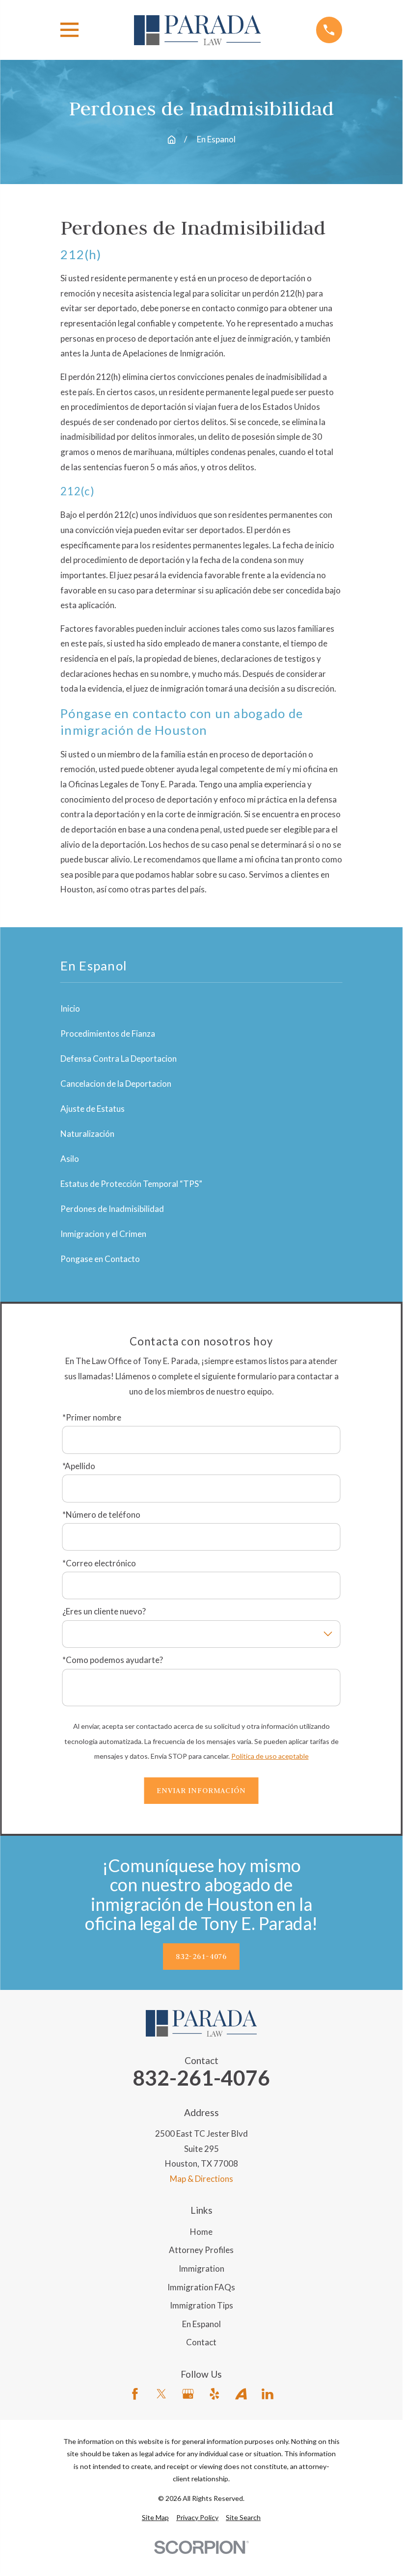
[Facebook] (135, 2394)
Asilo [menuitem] (70, 1159)
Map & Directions (201, 2179)
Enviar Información (201, 1790)
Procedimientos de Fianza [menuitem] (108, 1033)
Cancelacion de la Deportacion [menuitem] (116, 1084)
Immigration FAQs (201, 2287)
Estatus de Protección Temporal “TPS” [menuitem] (131, 1184)
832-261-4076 (201, 1956)
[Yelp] (215, 2394)
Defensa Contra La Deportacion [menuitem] (119, 1059)
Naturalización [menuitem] (87, 1134)
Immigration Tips (201, 2305)
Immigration (201, 2268)
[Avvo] (241, 2394)
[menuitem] (155, 2518)
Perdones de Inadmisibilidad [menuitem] (112, 1209)
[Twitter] (161, 2394)
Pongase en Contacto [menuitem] (100, 1259)
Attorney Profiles (201, 2250)
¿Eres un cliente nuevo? (104, 1611)
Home (201, 2232)
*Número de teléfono (101, 1515)
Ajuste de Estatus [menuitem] (93, 1109)
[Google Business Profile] (188, 2394)
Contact (201, 2342)
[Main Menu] (69, 30)
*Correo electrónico (99, 1563)
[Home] (197, 30)
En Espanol (201, 2324)
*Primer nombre (92, 1418)
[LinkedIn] (268, 2394)
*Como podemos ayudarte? (113, 1660)
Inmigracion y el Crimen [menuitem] (103, 1234)
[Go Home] (172, 140)
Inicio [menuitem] (70, 1008)
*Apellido (79, 1466)
